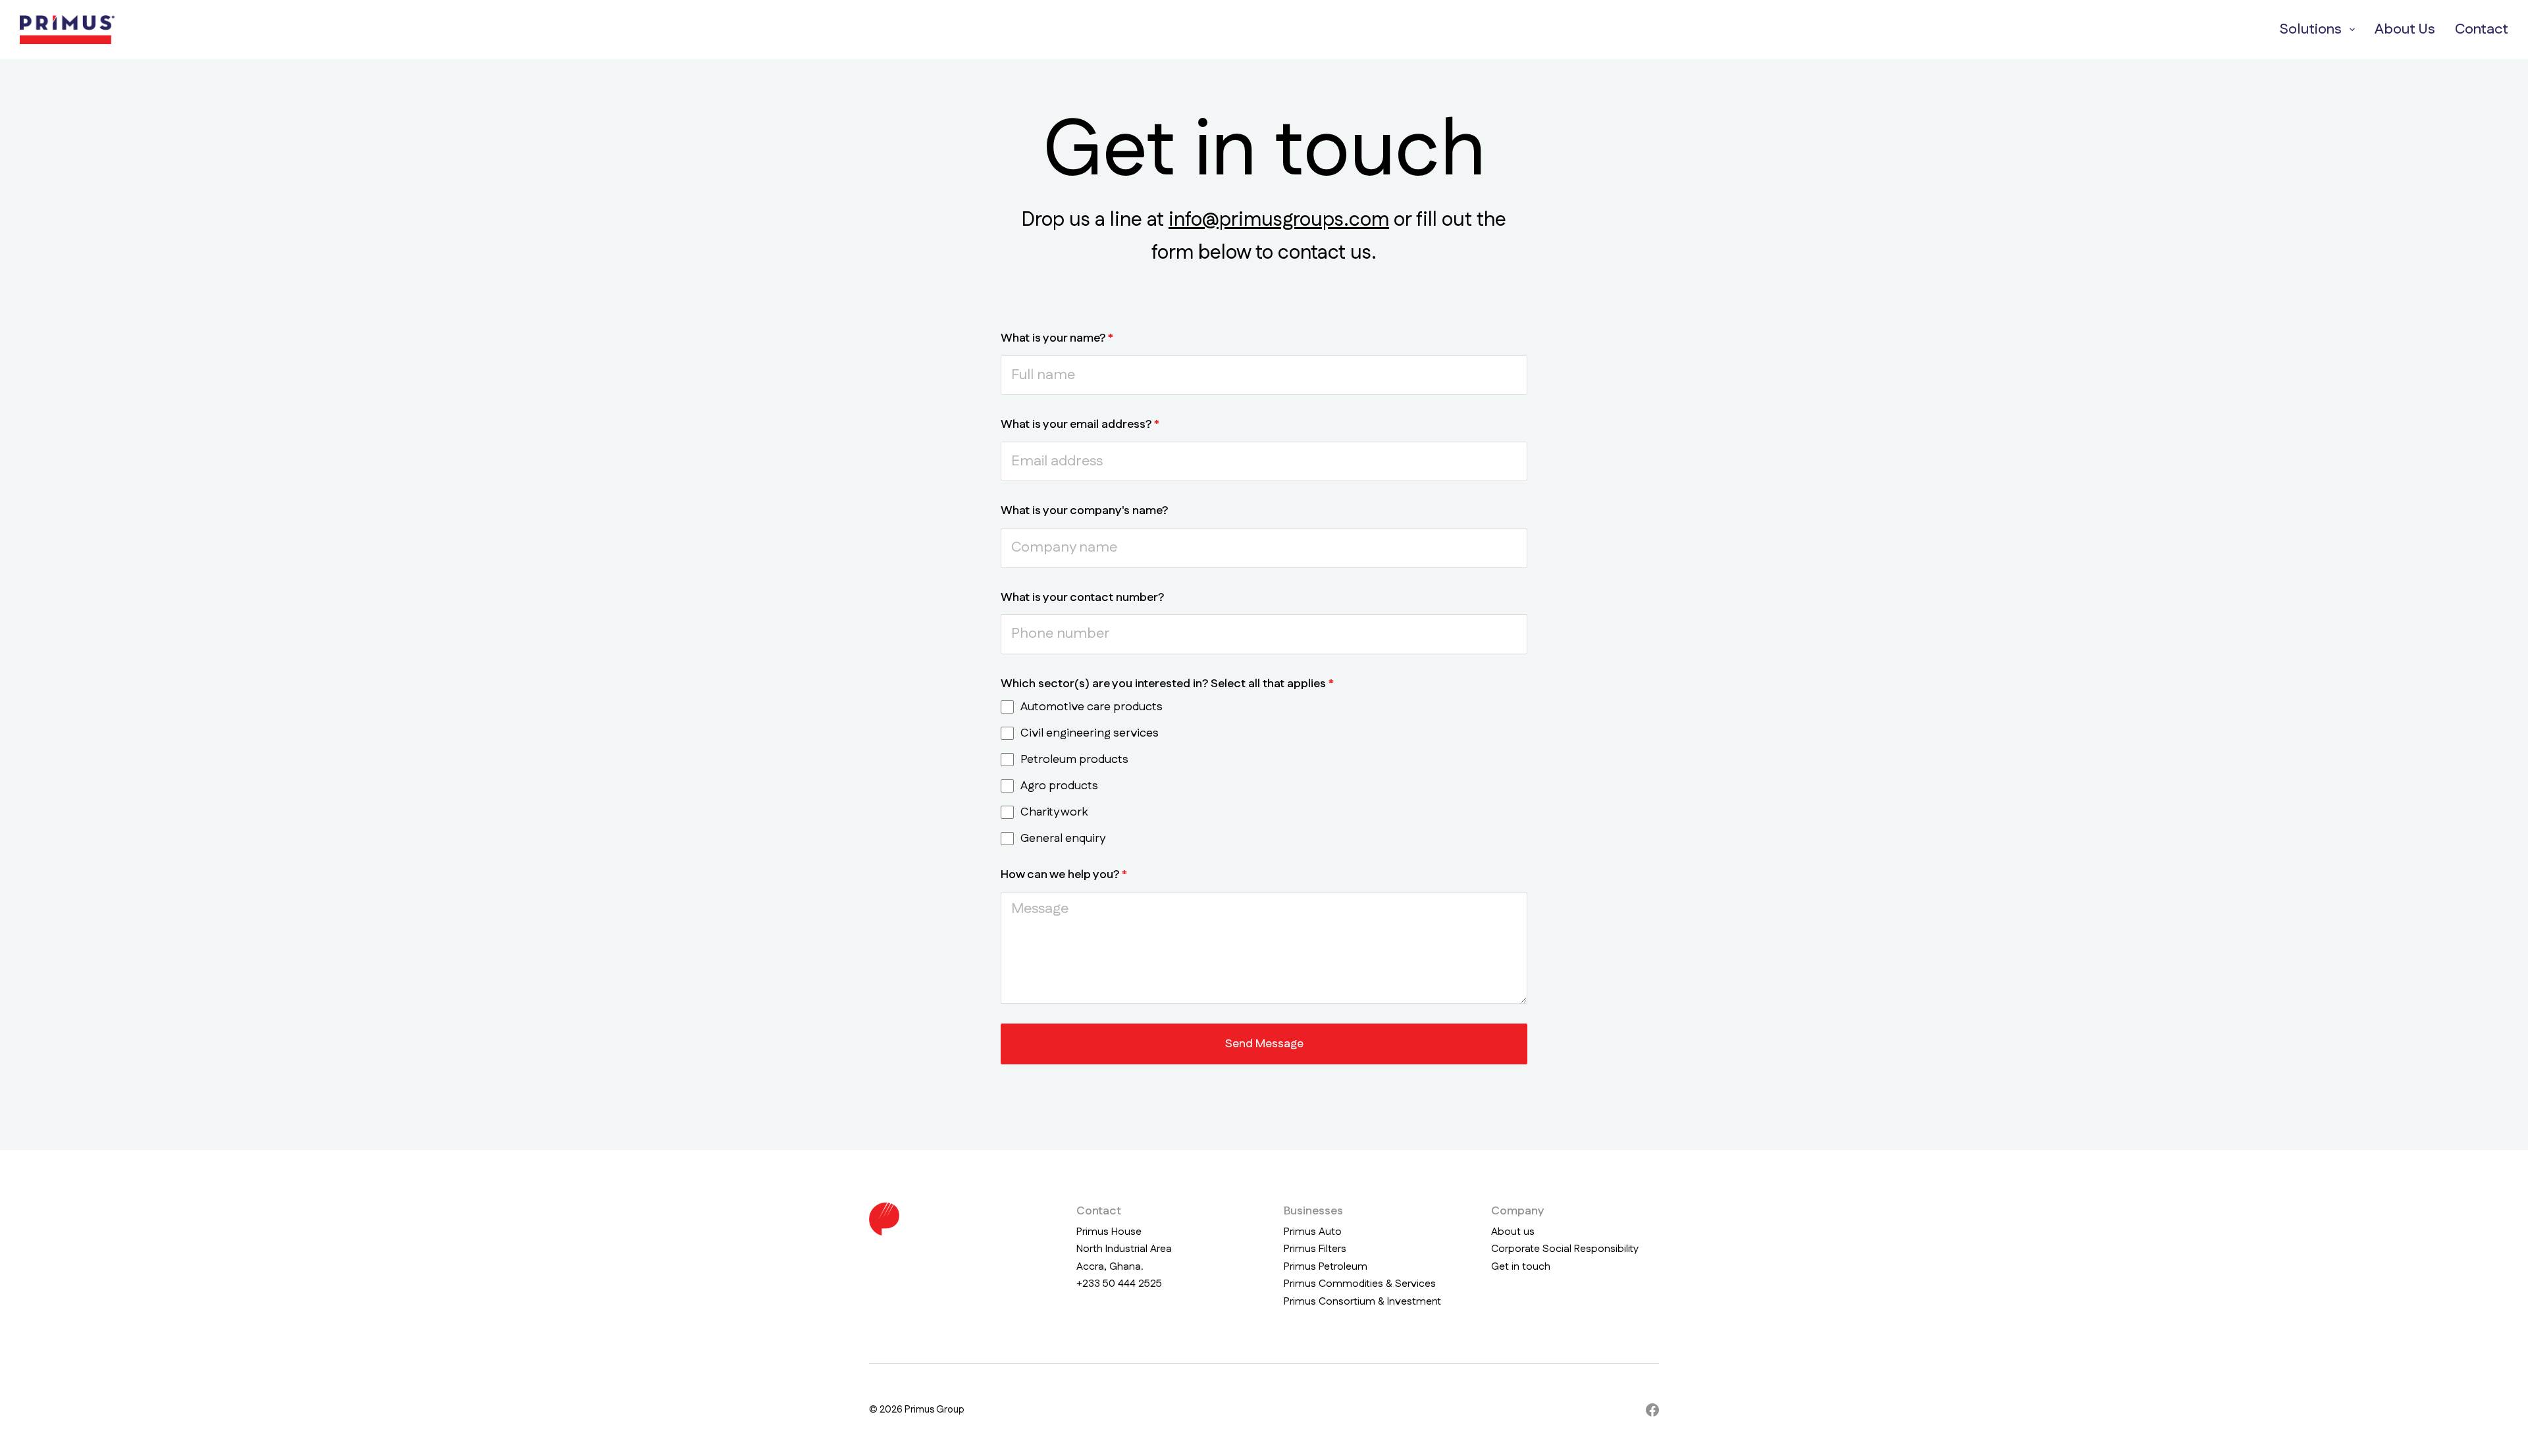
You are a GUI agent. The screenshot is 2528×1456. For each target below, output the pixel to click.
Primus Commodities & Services (1360, 1284)
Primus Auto (1313, 1232)
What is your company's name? (1084, 511)
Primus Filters (1315, 1249)
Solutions (2310, 29)
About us (1513, 1232)
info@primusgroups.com (1279, 220)
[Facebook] (1652, 1410)
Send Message (1264, 1044)
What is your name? (1057, 338)
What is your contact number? (1082, 598)
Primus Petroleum (1326, 1267)
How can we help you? (1064, 875)
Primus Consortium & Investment (1362, 1302)
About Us (2405, 29)
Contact (2482, 29)
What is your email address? (1080, 425)
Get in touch (1521, 1267)
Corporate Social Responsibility (1565, 1249)
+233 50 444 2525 (1119, 1284)
